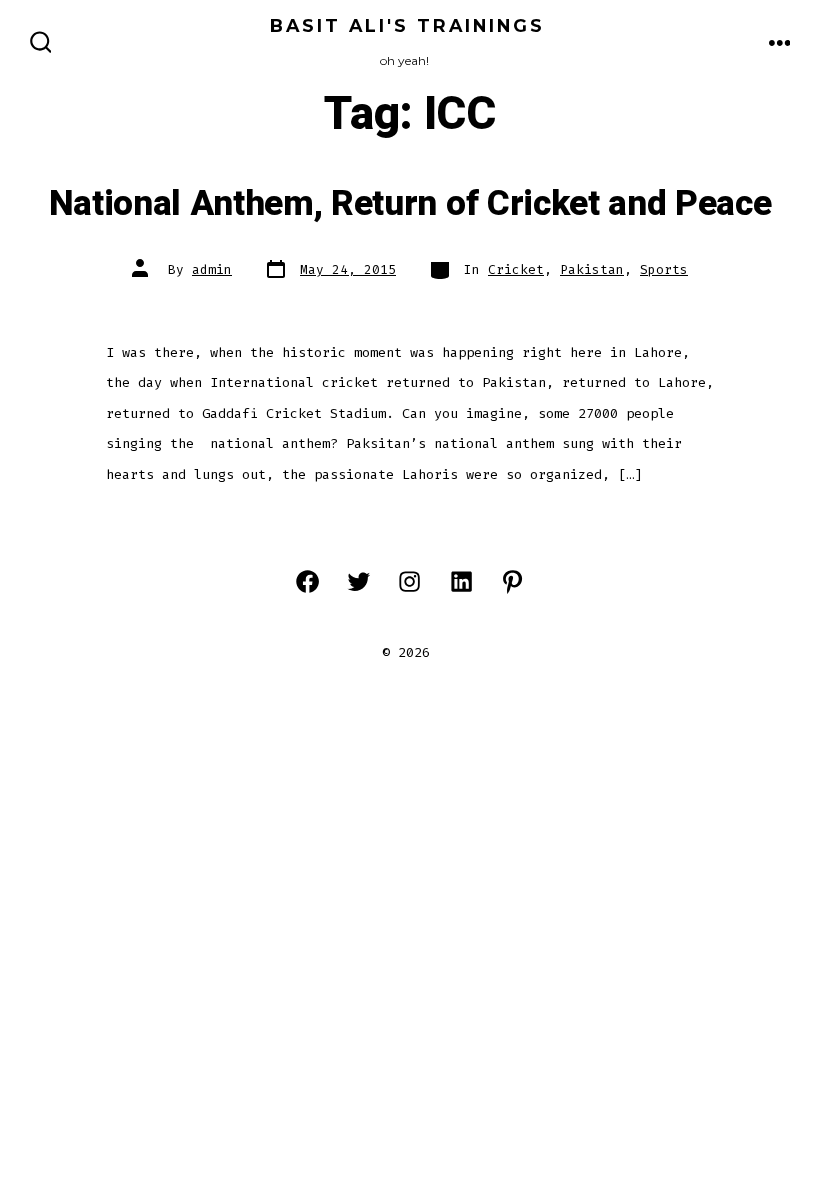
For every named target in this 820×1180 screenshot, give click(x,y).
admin (212, 269)
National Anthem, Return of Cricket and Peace (410, 204)
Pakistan (592, 269)
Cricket (516, 269)
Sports (664, 269)
